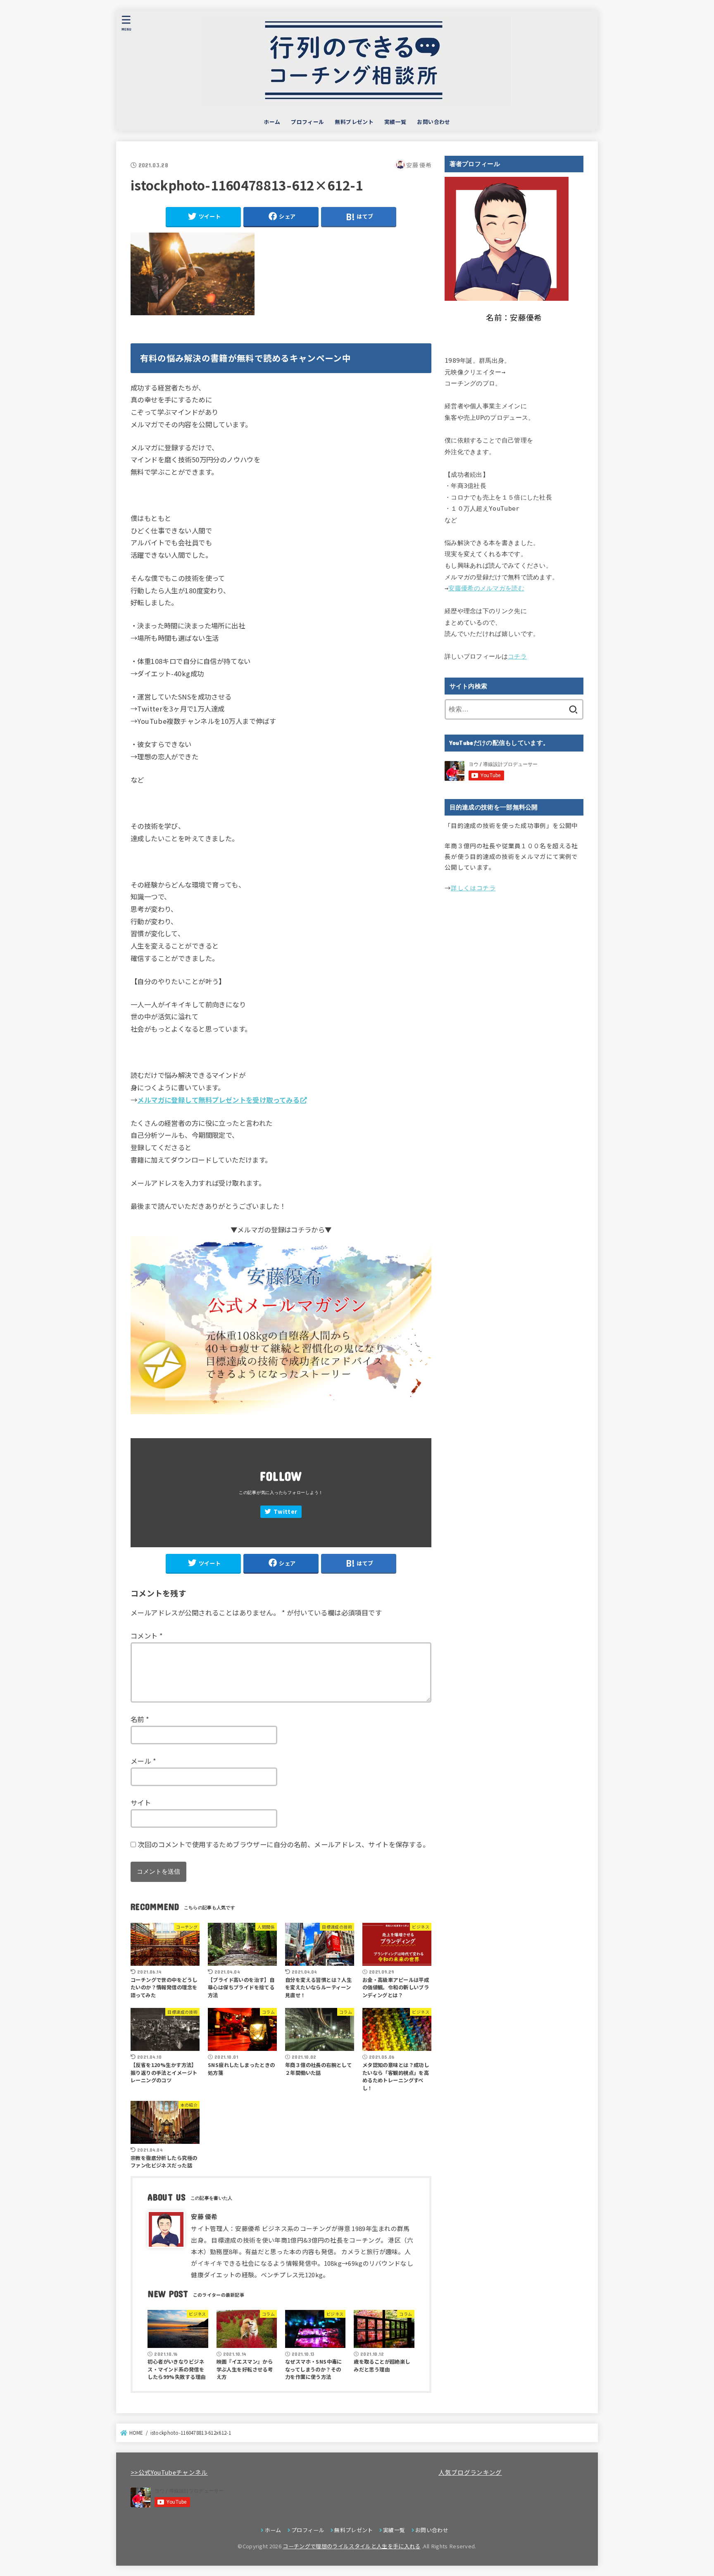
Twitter (285, 1511)
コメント (147, 1636)
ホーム (272, 122)
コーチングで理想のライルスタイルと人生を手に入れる (351, 2546)
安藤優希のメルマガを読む (486, 588)
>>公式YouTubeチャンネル (169, 2472)
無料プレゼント (354, 122)
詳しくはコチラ (473, 888)
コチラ (517, 656)
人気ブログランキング (470, 2472)
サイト (141, 1803)
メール (143, 1761)
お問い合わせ (433, 122)
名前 (140, 1719)
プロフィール (307, 122)
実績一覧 (395, 122)
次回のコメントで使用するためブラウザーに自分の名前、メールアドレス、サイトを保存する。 (283, 1844)
